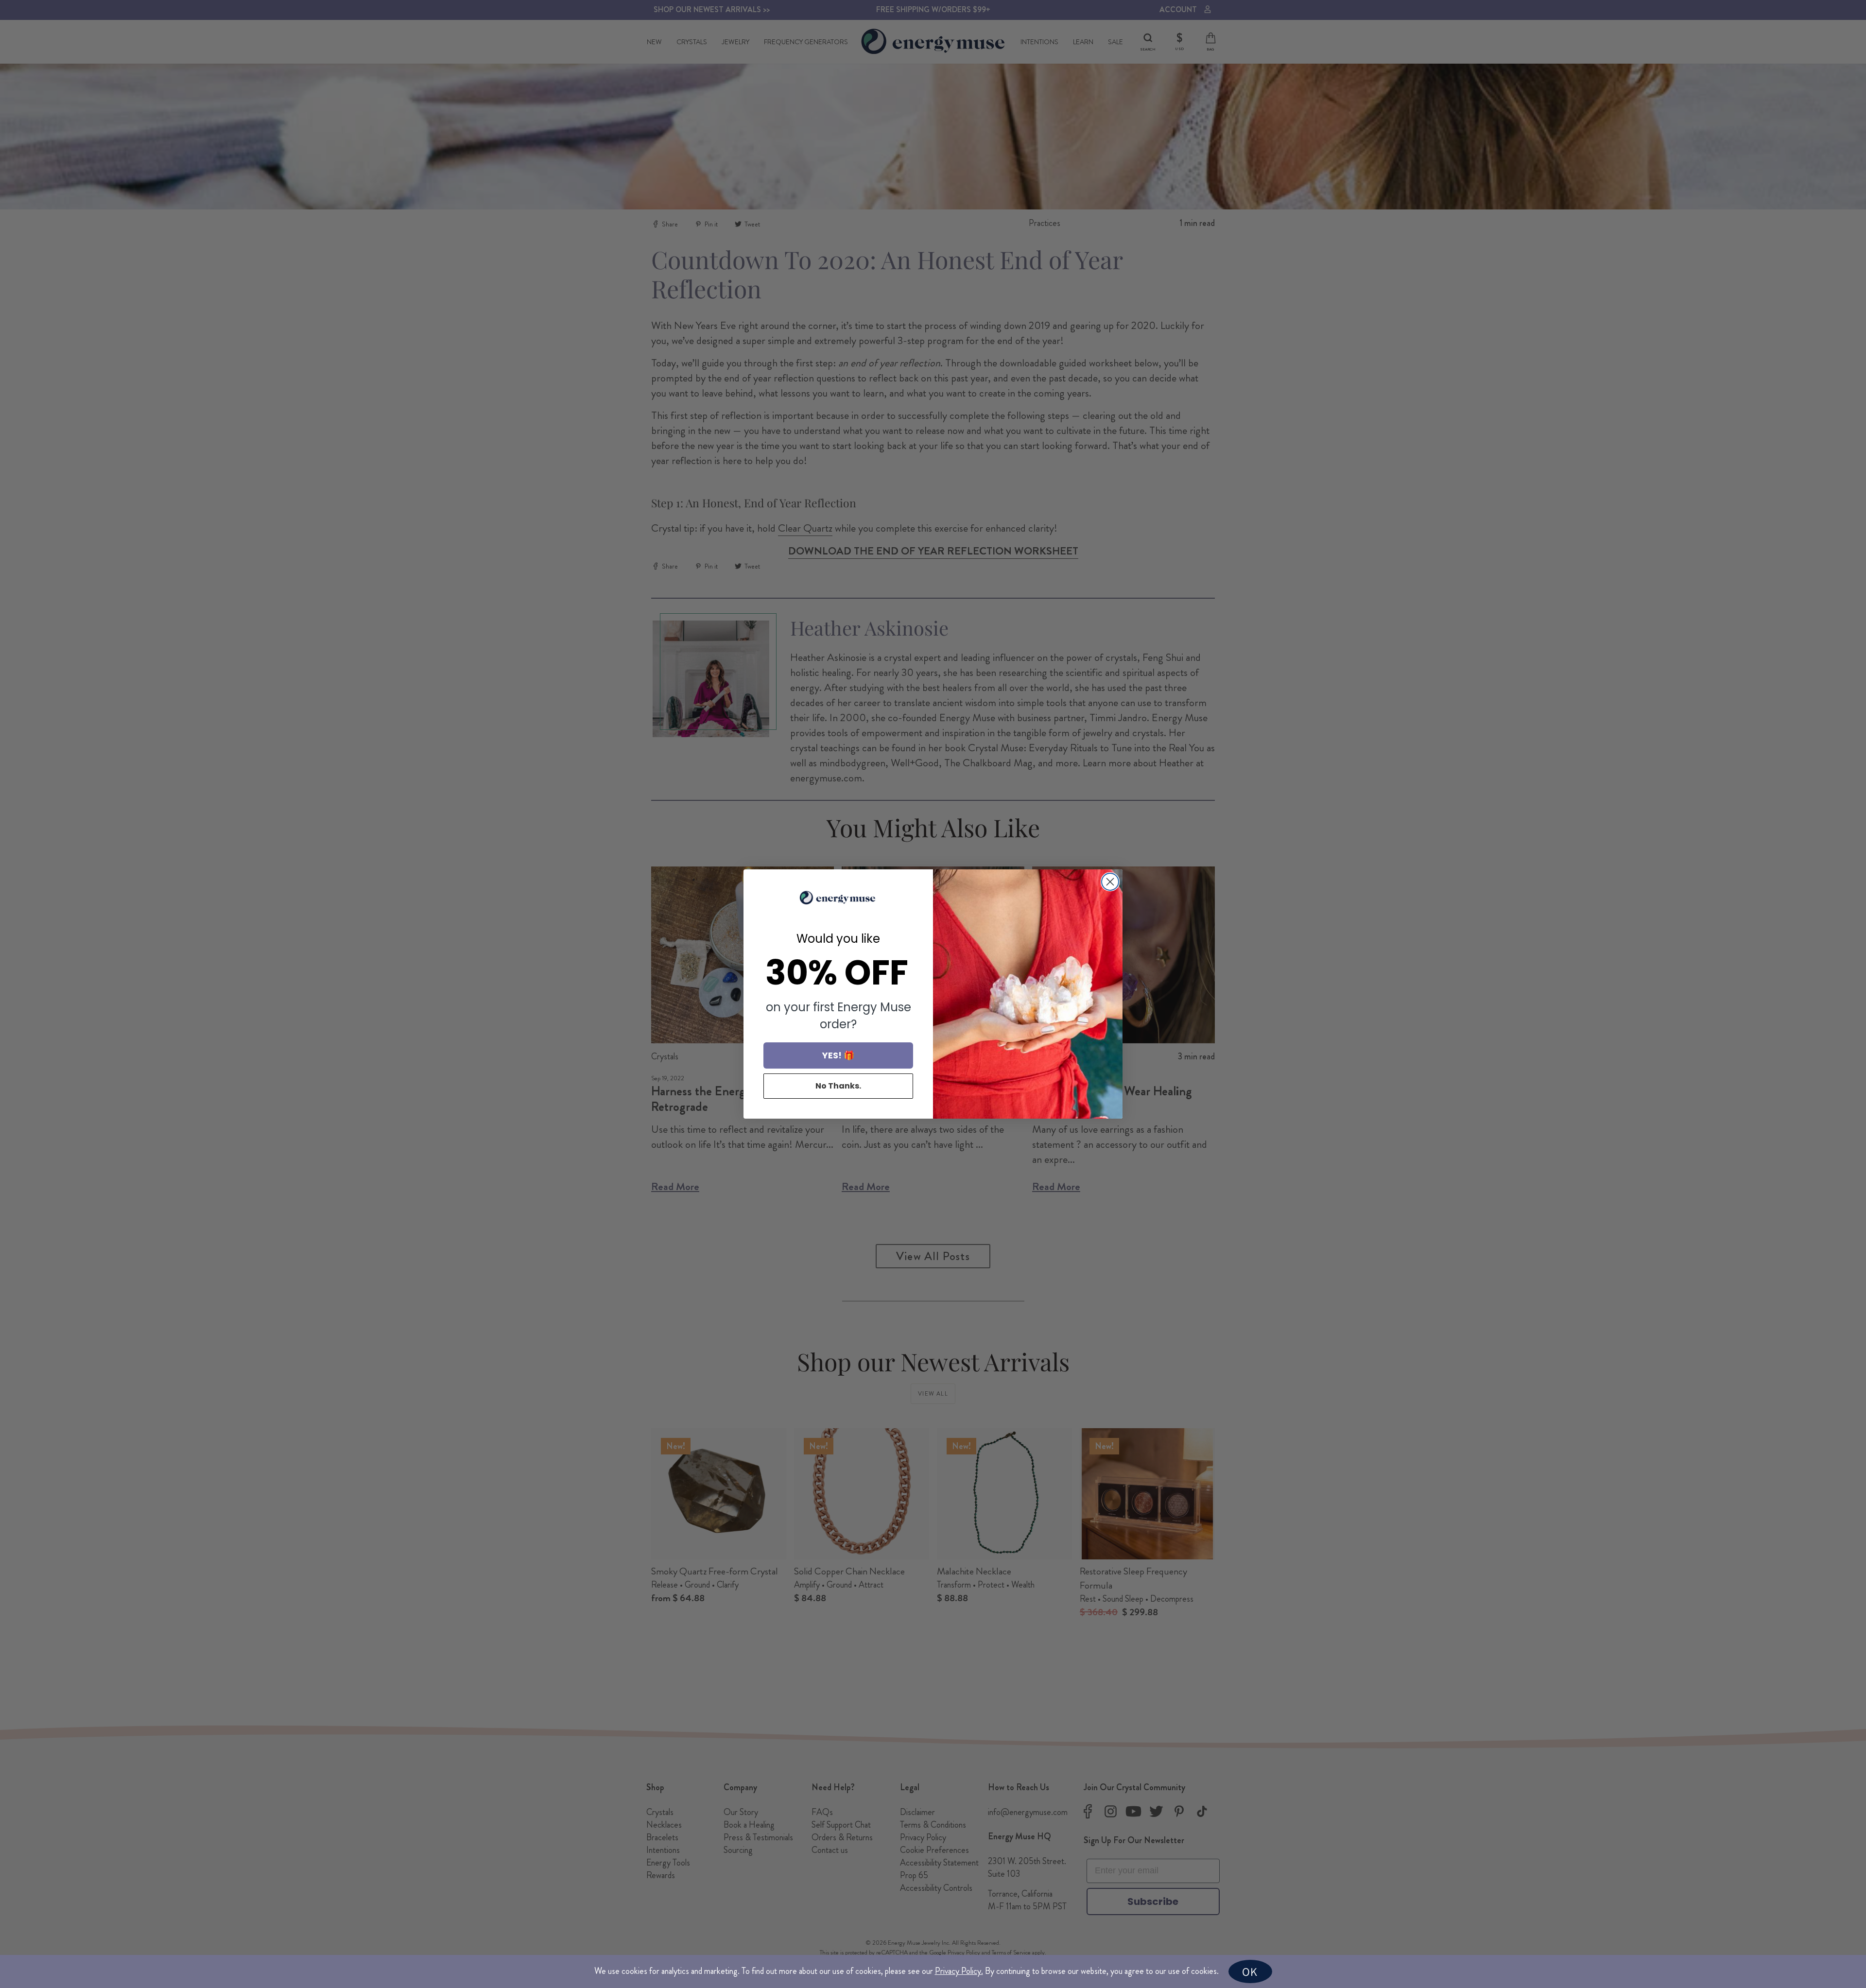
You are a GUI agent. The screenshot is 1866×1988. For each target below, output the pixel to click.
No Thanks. (838, 1086)
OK (1250, 1971)
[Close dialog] (1110, 882)
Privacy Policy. (959, 1971)
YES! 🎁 (838, 1055)
